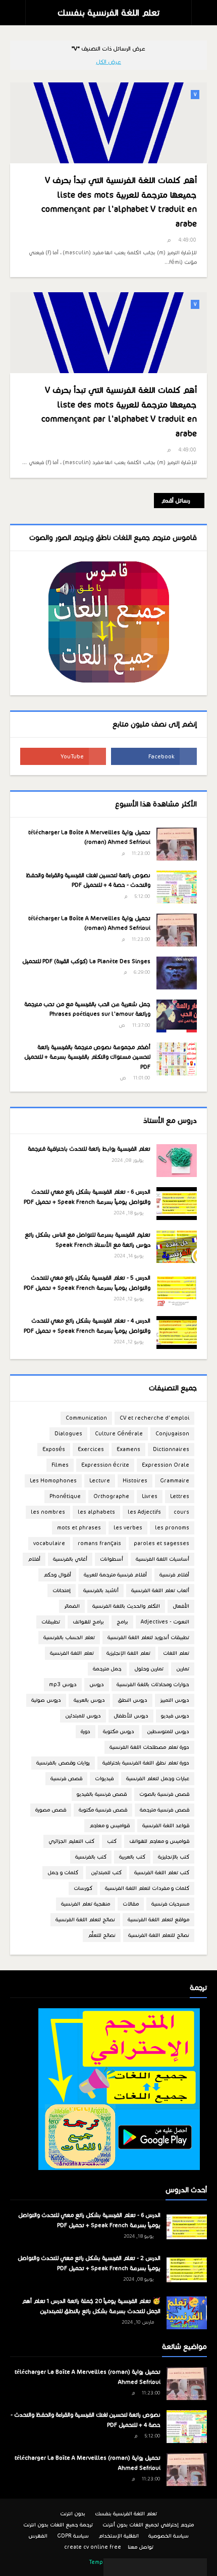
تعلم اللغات (176, 1653)
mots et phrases (79, 1528)
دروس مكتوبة (119, 1731)
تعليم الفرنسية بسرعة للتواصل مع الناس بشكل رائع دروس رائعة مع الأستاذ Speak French (88, 1240)
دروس (97, 1684)
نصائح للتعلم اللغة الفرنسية (159, 1935)
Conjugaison (172, 1434)
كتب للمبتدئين (106, 1872)
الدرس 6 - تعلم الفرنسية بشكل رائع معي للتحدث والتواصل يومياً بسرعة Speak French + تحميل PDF (87, 1197)
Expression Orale (166, 1465)
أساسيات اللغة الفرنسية (162, 1559)
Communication (86, 1418)
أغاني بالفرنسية (70, 1559)
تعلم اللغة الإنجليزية (128, 1653)
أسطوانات (112, 1559)
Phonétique (65, 1496)
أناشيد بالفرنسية (101, 1590)
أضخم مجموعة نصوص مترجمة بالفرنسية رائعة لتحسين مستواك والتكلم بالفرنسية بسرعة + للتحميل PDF (87, 1057)
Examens (128, 1449)
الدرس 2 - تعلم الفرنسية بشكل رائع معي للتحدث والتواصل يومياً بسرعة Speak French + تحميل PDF (89, 2263)
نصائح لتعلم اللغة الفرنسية (85, 1919)
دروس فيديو (175, 1716)
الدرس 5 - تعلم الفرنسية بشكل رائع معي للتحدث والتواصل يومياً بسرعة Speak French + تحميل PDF (87, 1283)
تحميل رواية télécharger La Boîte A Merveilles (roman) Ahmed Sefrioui (89, 837)
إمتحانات (62, 1590)
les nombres (48, 1512)
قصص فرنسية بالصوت (164, 1794)
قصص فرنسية (66, 1778)
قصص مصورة (51, 1810)
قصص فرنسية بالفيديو (102, 1794)
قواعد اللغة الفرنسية (166, 1825)
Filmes (60, 1465)
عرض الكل (108, 62)
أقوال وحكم (57, 1575)
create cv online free (93, 2547)
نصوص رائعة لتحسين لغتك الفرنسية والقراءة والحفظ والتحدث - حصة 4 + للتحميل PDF (88, 880)
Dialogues (68, 1434)
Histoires (135, 1481)
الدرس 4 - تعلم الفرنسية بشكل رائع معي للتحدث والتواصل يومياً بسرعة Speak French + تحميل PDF (87, 1326)
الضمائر (72, 1606)
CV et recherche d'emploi (154, 1418)
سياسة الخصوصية (169, 2536)
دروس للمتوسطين (168, 1731)
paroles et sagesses (161, 1543)
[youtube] (63, 756)
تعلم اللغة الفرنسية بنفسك (108, 13)
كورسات (83, 1888)
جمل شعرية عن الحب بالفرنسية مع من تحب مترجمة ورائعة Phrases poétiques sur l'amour (87, 1009)
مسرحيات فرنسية (170, 1904)
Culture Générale (119, 1434)
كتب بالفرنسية (91, 1857)
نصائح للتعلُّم (102, 1935)
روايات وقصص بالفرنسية (63, 1763)
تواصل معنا (141, 2547)
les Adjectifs (144, 1512)
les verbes (128, 1528)
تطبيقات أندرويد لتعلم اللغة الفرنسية (148, 1637)
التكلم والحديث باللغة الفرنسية (126, 1606)
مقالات (131, 1904)
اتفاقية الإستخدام (119, 2536)
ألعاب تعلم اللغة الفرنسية (160, 1590)
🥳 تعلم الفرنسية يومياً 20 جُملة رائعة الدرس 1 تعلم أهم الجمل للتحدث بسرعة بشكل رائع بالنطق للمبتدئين (91, 2306)
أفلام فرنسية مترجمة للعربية (115, 1575)
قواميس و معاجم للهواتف (159, 1841)
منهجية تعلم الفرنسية (86, 1904)
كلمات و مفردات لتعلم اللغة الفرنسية (147, 1888)
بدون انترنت (73, 2514)
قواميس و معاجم (110, 1825)
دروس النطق (132, 1700)
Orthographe (111, 1496)
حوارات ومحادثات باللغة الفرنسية (153, 1684)
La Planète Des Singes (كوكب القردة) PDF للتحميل (86, 961)
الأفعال (181, 1606)
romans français (99, 1543)
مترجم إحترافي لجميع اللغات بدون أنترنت (148, 2525)
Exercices (91, 1449)
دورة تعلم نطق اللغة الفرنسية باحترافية (146, 1763)
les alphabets (96, 1512)
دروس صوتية (46, 1700)
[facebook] (154, 756)
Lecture (100, 1481)
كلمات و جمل (63, 1872)
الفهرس (38, 2536)
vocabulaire (49, 1543)
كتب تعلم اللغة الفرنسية (162, 1872)
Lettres (180, 1496)
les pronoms (172, 1528)
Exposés (54, 1449)
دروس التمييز (175, 1700)
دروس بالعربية (89, 1700)
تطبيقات (51, 1622)
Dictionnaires (171, 1449)
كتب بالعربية (132, 1857)
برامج (122, 1622)
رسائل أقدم (176, 501)
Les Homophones (53, 1481)
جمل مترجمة (107, 1669)
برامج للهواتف (88, 1622)
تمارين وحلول (149, 1669)
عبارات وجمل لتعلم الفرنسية (158, 1778)
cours (181, 1512)
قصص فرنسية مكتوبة (103, 1810)
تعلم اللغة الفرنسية (72, 1653)
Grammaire (175, 1481)
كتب (112, 1841)
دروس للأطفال (131, 1716)
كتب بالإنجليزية (174, 1857)
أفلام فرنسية (174, 1575)
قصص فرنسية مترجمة (165, 1810)
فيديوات (104, 1778)
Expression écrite (105, 1465)
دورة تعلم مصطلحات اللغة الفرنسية (149, 1747)
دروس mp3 (63, 1684)
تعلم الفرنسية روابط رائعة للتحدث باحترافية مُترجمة (89, 1149)
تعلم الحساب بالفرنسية (69, 1637)
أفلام (34, 1559)
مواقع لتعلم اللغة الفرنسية (158, 1919)
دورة (86, 1731)
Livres (150, 1496)
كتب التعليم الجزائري (71, 1841)
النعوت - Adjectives (165, 1622)
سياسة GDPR (73, 2536)
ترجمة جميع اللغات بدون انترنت (58, 2525)
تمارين (183, 1669)
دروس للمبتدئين (83, 1716)
